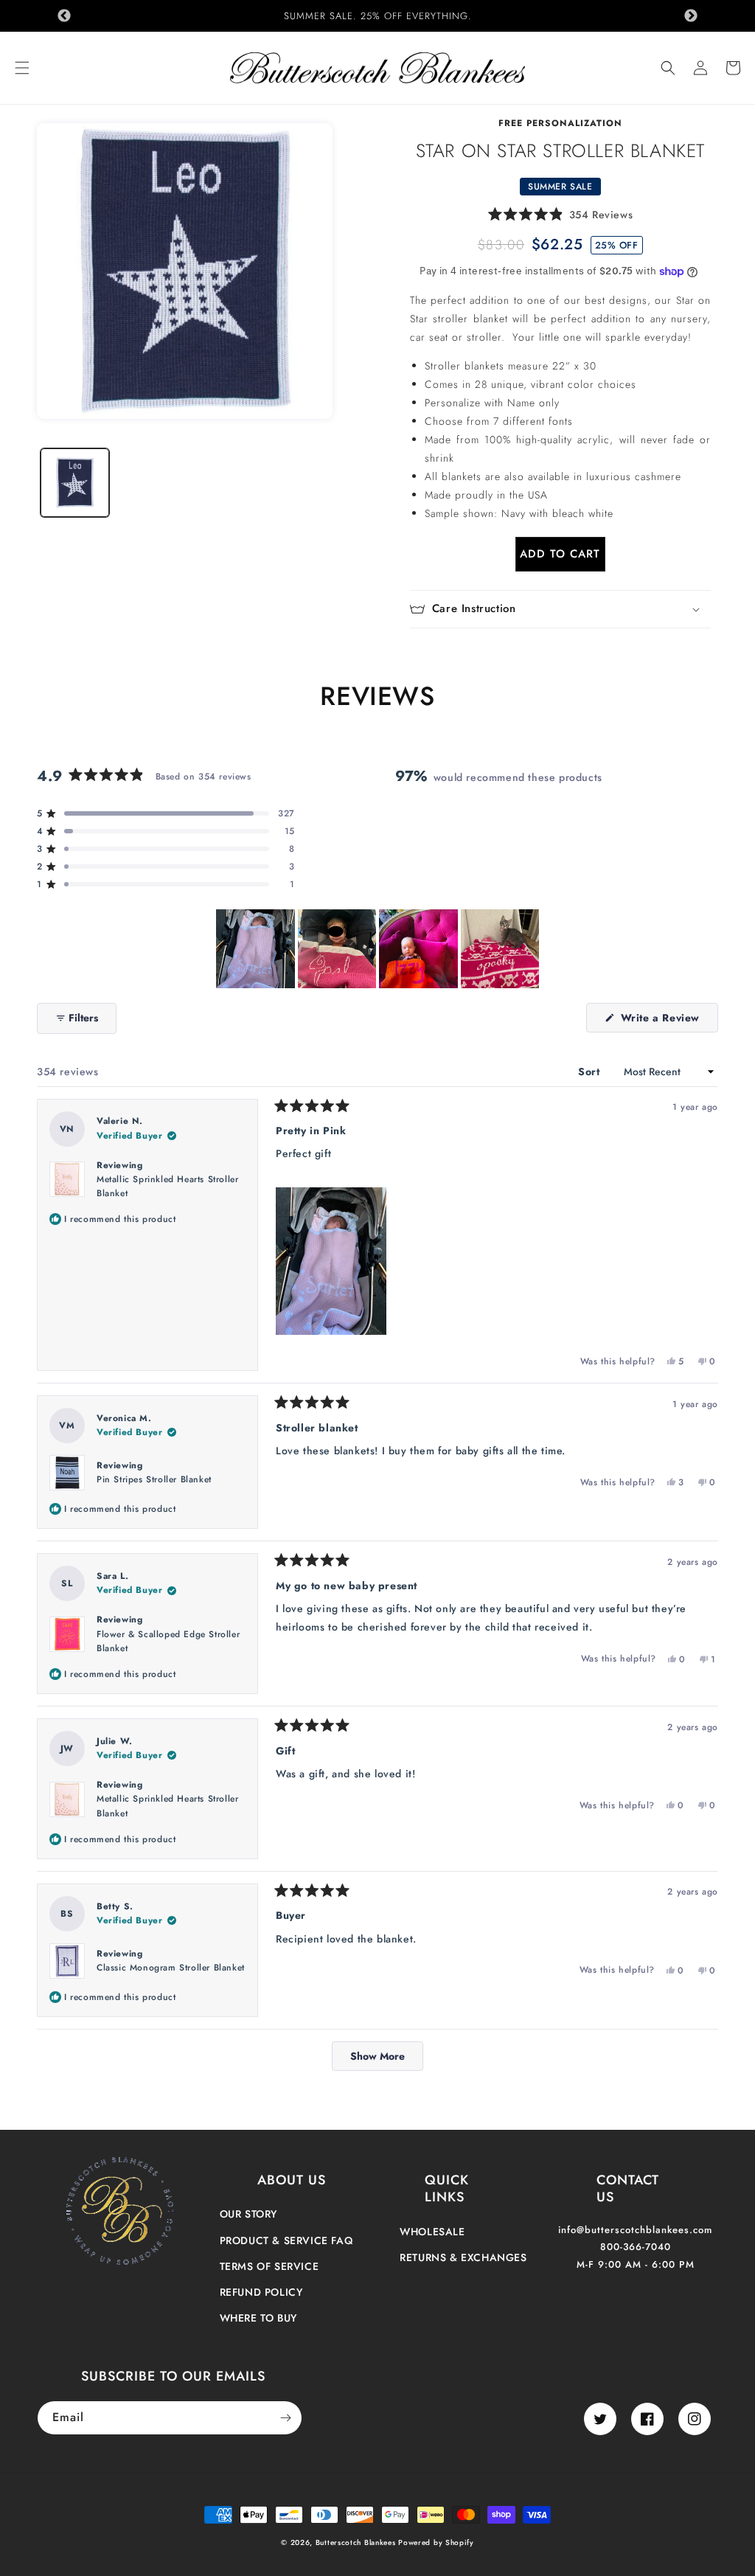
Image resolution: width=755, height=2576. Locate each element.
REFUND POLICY (261, 2292)
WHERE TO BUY (258, 2318)
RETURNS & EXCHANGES (463, 2257)
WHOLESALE (432, 2232)
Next (691, 16)
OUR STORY (248, 2214)
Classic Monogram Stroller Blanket (171, 1968)
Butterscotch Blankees (357, 2542)
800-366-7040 (636, 2247)
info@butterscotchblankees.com (635, 2230)
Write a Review (668, 1021)
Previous (64, 16)
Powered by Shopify (436, 2542)
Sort (591, 1072)
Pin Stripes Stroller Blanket (154, 1479)
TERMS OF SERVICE (269, 2266)
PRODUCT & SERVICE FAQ (286, 2240)
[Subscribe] (285, 2418)
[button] (22, 68)
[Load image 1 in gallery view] (75, 483)
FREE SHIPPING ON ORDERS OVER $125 (378, 16)
